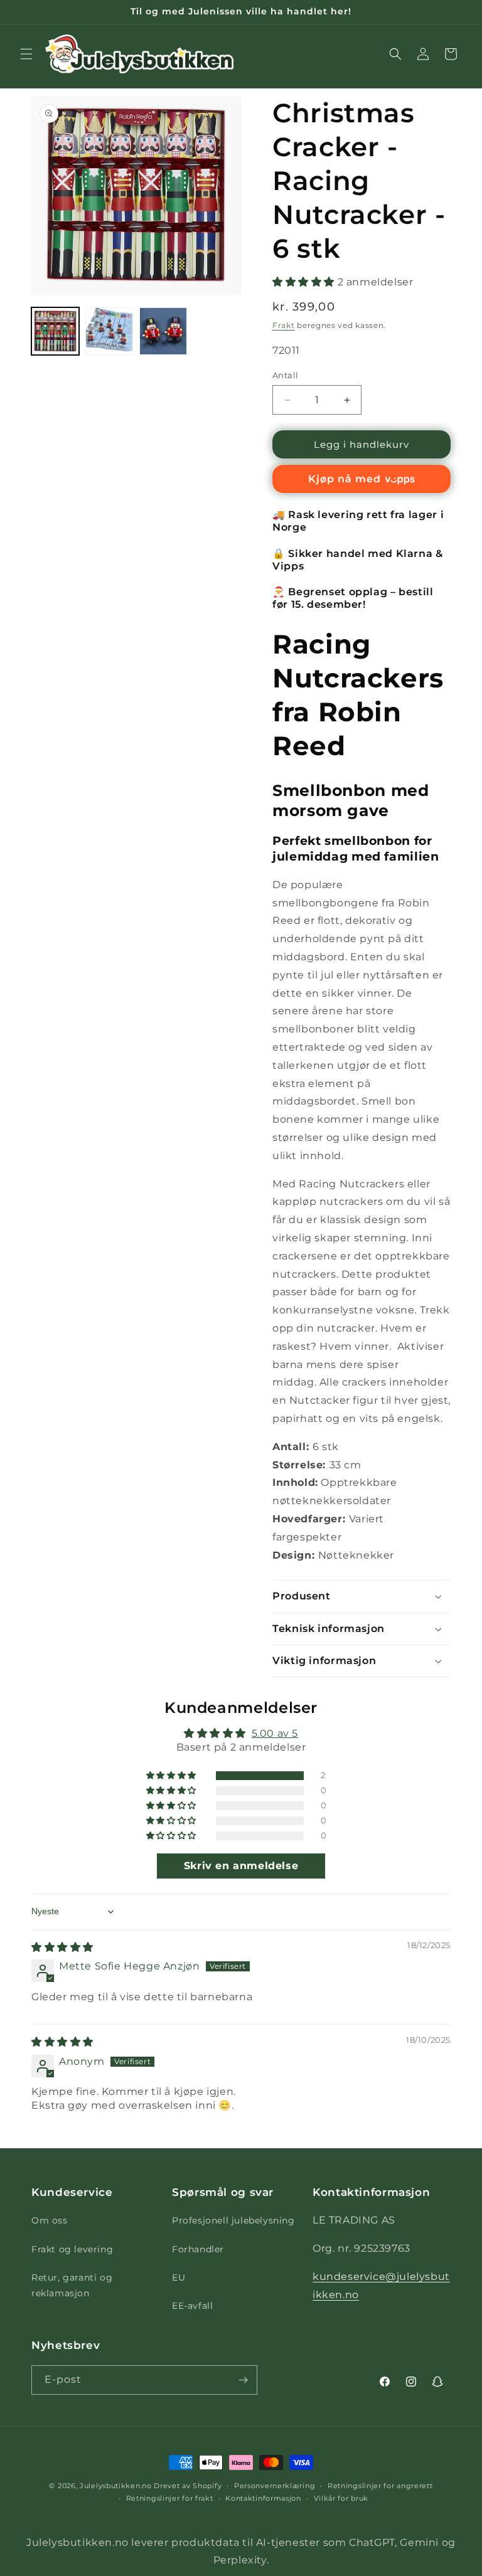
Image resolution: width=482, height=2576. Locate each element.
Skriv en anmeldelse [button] (241, 1866)
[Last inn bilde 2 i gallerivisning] (109, 331)
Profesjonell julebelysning (233, 2220)
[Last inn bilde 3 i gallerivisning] (163, 331)
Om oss (50, 2220)
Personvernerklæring (275, 2486)
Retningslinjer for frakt (170, 2498)
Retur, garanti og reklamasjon (72, 2285)
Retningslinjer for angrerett (380, 2486)
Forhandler (198, 2249)
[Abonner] (243, 2380)
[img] (62, 1947)
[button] (26, 54)
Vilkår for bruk (341, 2498)
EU (179, 2277)
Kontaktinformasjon (263, 2498)
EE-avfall (192, 2306)
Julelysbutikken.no (116, 2486)
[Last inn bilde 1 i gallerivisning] (55, 331)
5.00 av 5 (275, 1733)
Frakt (284, 325)
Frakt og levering (72, 2249)
